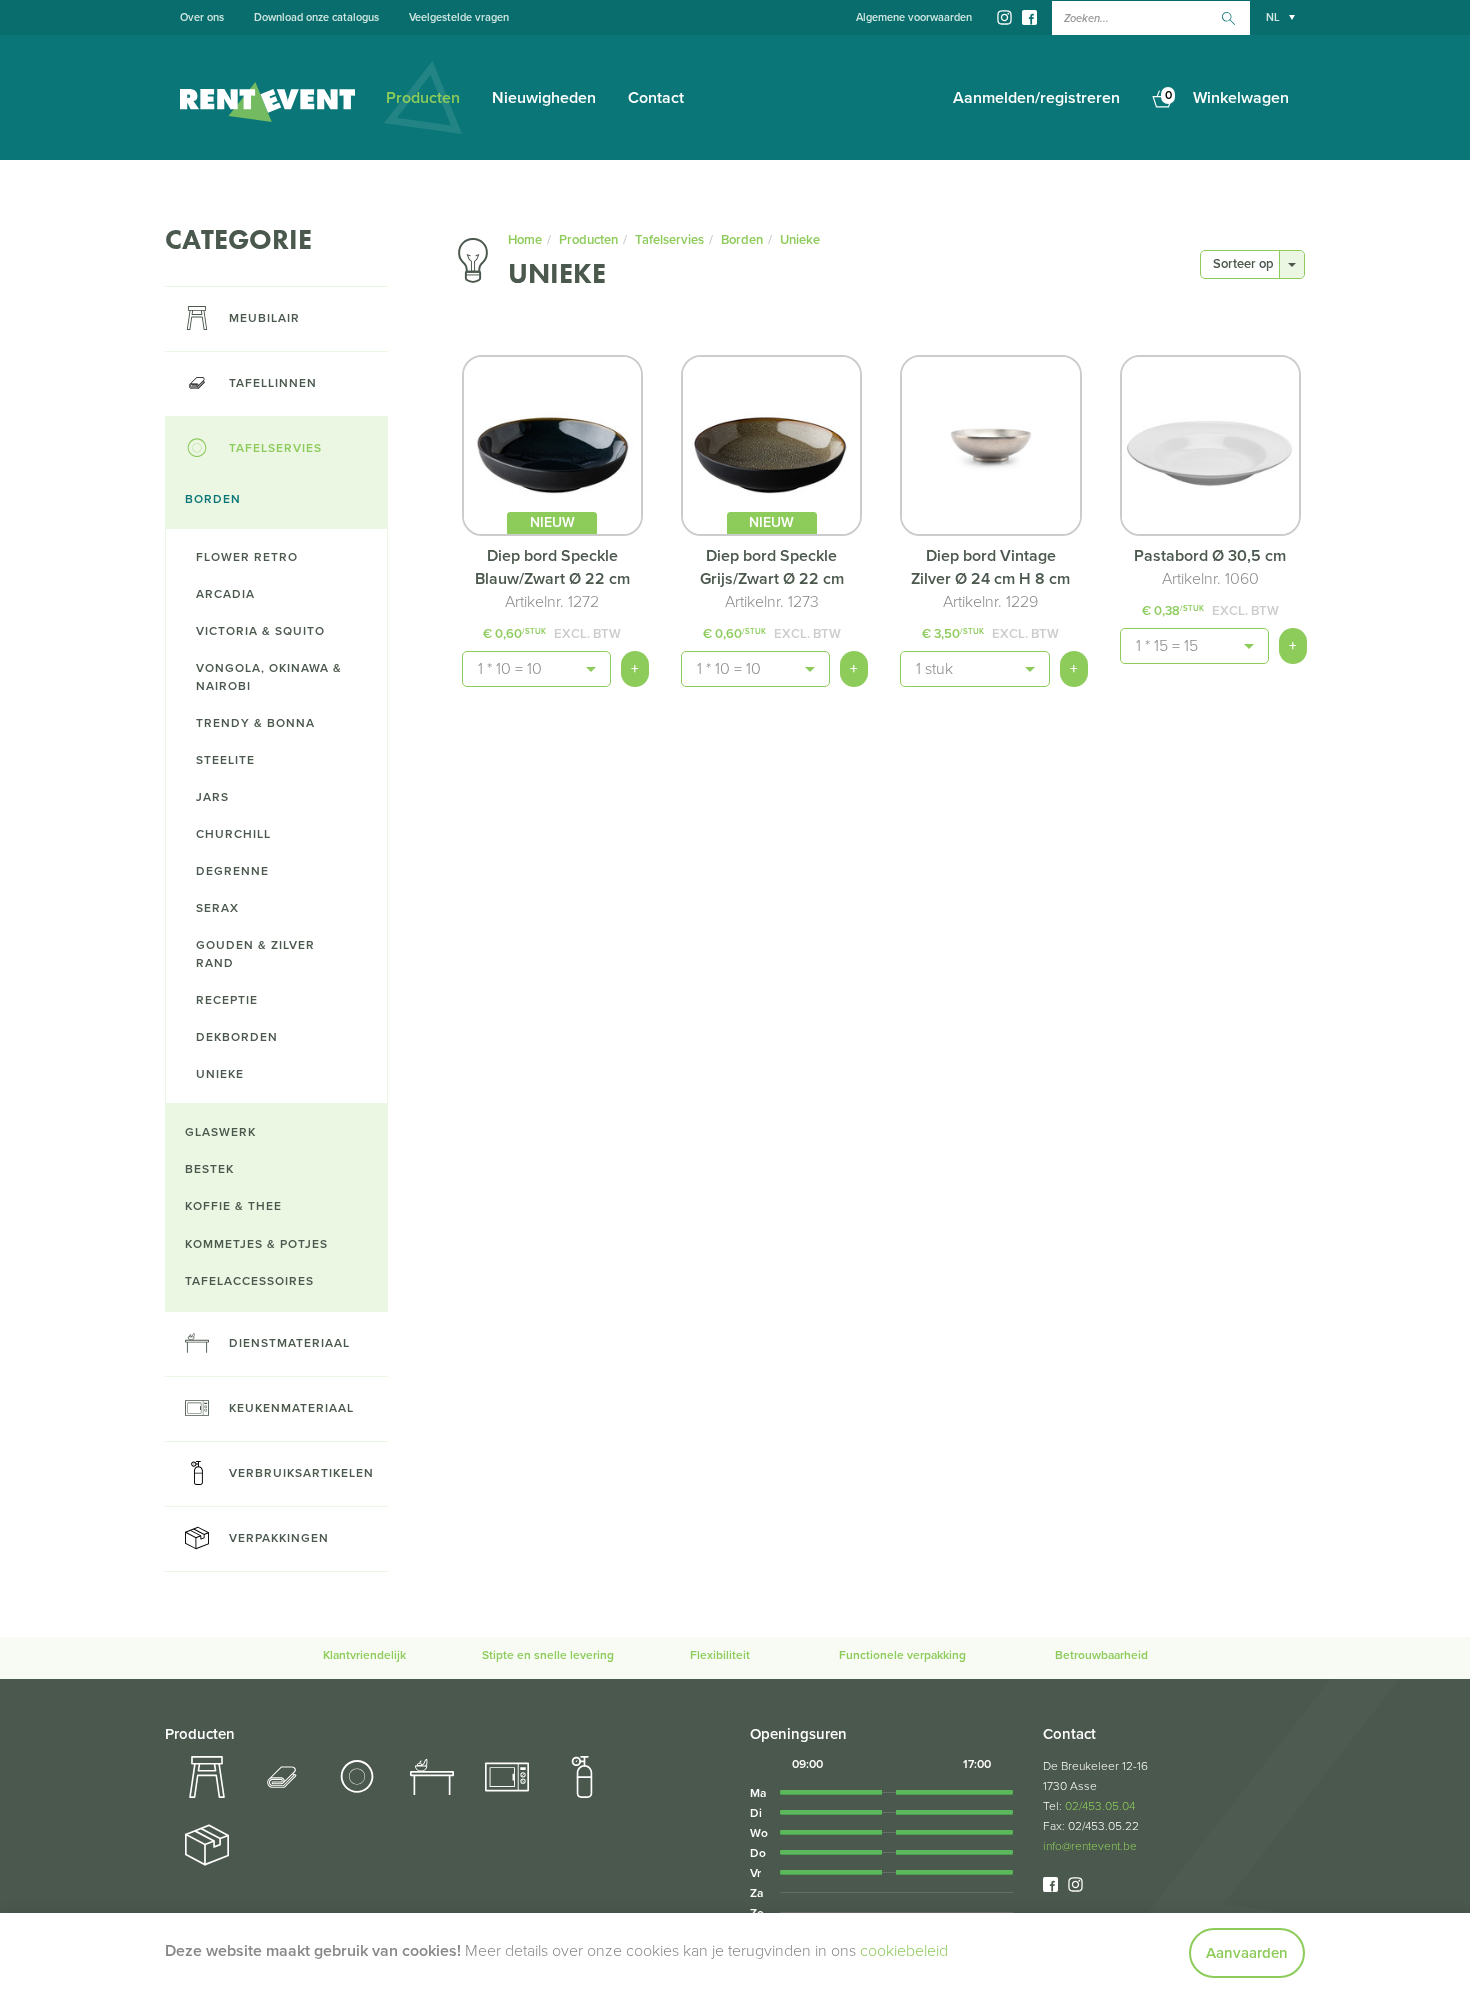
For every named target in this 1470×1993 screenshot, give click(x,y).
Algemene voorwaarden (914, 17)
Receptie (227, 1000)
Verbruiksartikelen (301, 1473)
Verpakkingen (279, 1538)
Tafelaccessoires (249, 1281)
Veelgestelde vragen (459, 17)
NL (1273, 17)
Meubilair (264, 318)
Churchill (233, 834)
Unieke (220, 1074)
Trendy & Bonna (255, 723)
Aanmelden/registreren (1036, 98)
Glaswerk (220, 1132)
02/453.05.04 (1100, 1806)
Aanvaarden (1247, 1953)
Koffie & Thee (233, 1206)
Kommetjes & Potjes (256, 1244)
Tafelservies (275, 448)
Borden (213, 499)
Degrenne (232, 871)
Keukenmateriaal (291, 1408)
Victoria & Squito (260, 631)
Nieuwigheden (544, 98)
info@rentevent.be (1090, 1846)
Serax (217, 908)
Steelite (225, 760)
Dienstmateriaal (289, 1343)
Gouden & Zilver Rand (255, 953)
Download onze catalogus (316, 17)
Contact (656, 98)
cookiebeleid (904, 1951)
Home (525, 240)
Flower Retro (247, 557)
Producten (423, 98)
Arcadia (225, 594)
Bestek (209, 1169)
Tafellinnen (273, 383)
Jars (212, 797)
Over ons (202, 17)
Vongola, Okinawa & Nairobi (269, 676)
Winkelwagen (1227, 98)
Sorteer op (1243, 264)
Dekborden (237, 1037)
